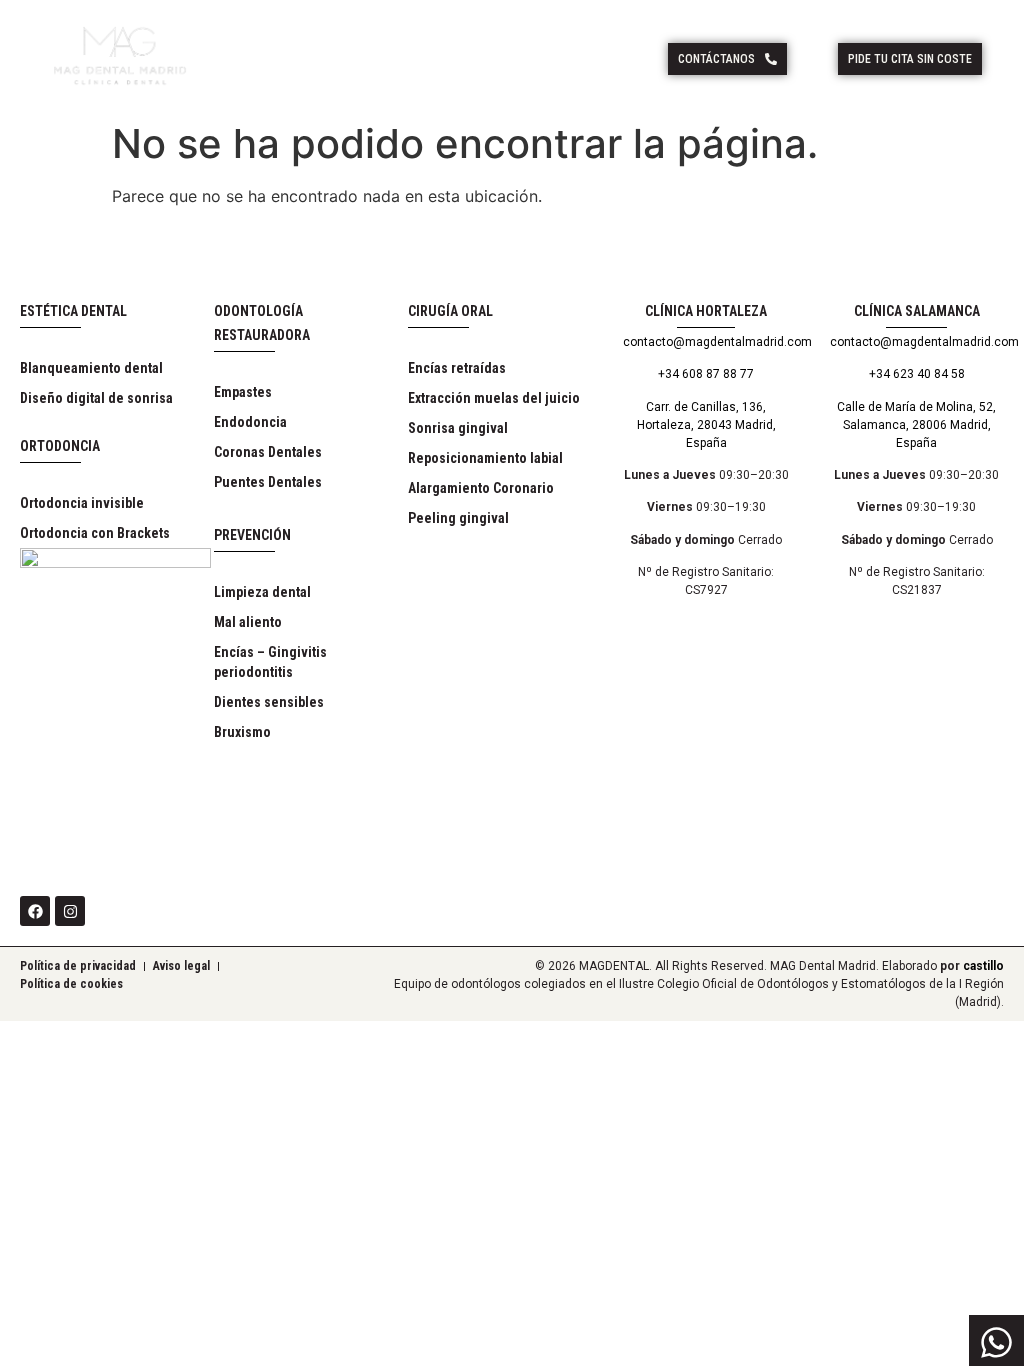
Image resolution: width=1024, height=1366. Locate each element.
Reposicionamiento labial (485, 458)
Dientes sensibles (269, 702)
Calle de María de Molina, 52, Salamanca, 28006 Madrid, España (916, 425)
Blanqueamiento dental (91, 368)
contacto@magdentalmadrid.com (717, 342)
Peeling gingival (458, 518)
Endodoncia (250, 422)
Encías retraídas (457, 368)
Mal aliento (248, 622)
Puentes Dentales (268, 482)
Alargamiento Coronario (481, 488)
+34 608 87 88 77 (706, 374)
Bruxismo (242, 732)
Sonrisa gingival (458, 428)
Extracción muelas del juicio (494, 398)
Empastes (243, 392)
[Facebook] (35, 911)
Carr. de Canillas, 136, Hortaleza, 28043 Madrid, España (706, 425)
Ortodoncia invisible (82, 503)
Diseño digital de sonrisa (96, 398)
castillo (983, 966)
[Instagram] (70, 911)
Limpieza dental (262, 592)
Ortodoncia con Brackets (95, 533)
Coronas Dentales (268, 452)
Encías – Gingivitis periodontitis (270, 662)
